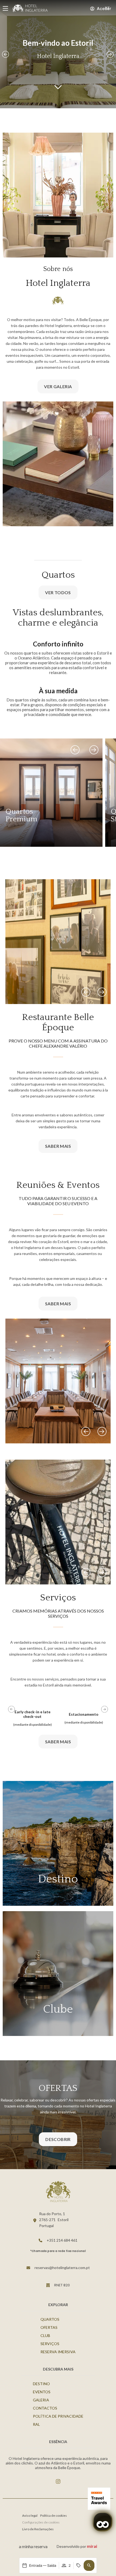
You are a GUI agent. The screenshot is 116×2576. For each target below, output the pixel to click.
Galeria (41, 2400)
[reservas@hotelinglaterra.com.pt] (28, 2268)
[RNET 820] (48, 2285)
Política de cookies (54, 2515)
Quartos (50, 2319)
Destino (41, 2384)
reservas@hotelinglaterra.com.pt (62, 2268)
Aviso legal (30, 2515)
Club (45, 2335)
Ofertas (49, 2327)
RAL (36, 2424)
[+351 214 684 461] (40, 2240)
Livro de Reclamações (38, 2529)
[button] (89, 2565)
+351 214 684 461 (62, 2240)
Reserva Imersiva (58, 2352)
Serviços (50, 2344)
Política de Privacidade (58, 2416)
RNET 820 (62, 2285)
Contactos (45, 2408)
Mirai (92, 2546)
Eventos (42, 2392)
